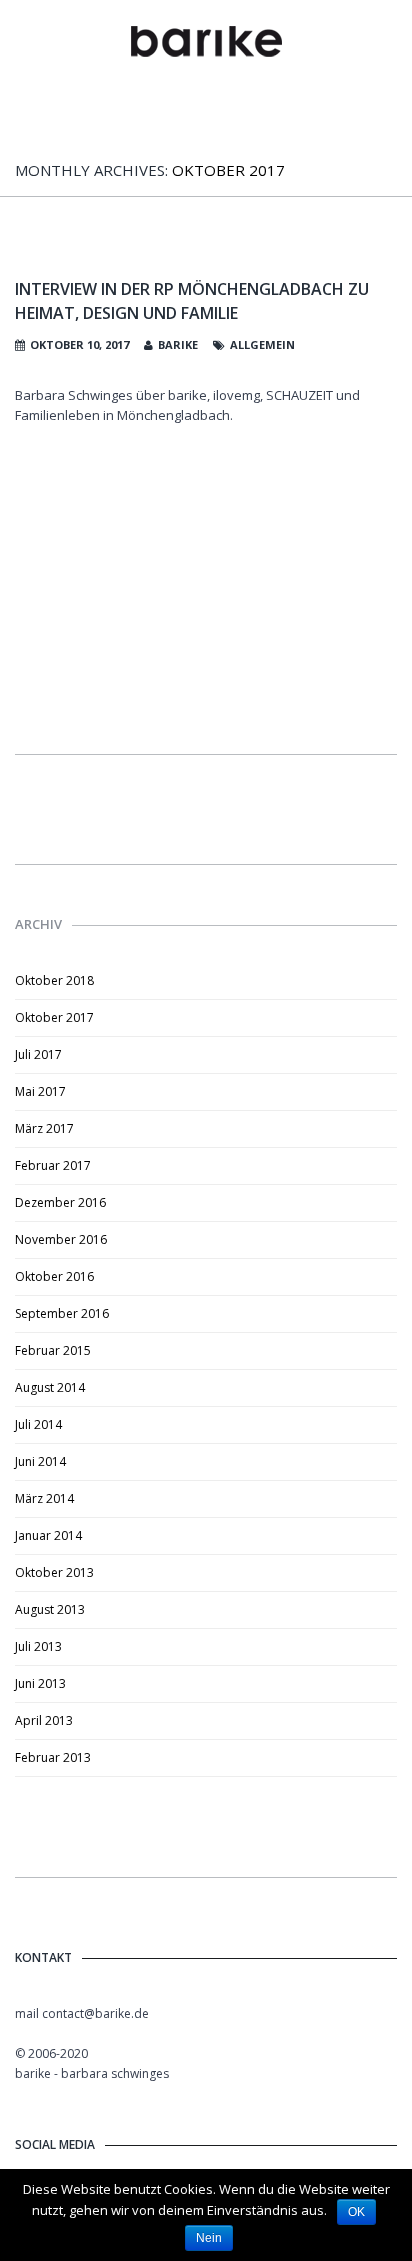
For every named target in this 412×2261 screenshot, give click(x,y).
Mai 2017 (40, 1091)
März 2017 (44, 1128)
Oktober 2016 (54, 1276)
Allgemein (262, 344)
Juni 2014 (40, 1461)
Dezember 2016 (60, 1202)
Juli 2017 (38, 1054)
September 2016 (62, 1313)
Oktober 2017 (54, 1017)
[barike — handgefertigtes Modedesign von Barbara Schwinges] (206, 42)
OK (356, 2212)
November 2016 (61, 1239)
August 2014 (50, 1387)
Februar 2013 (53, 1757)
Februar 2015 (53, 1350)
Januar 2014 (48, 1535)
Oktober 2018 (54, 980)
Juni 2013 (40, 1683)
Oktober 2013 (54, 1572)
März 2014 (44, 1498)
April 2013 (44, 1720)
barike (178, 344)
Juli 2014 (38, 1424)
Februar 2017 (53, 1165)
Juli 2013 (38, 1646)
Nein (209, 2238)
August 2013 (50, 1609)
